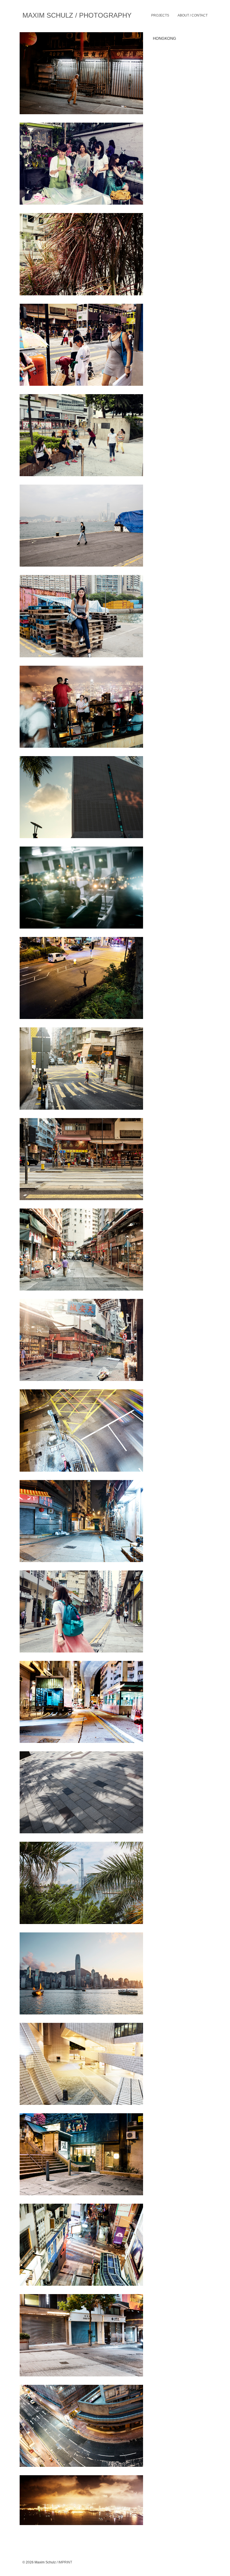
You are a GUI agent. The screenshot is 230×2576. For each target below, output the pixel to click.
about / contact (193, 15)
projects (160, 15)
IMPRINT (65, 2562)
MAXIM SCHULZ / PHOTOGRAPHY (77, 15)
